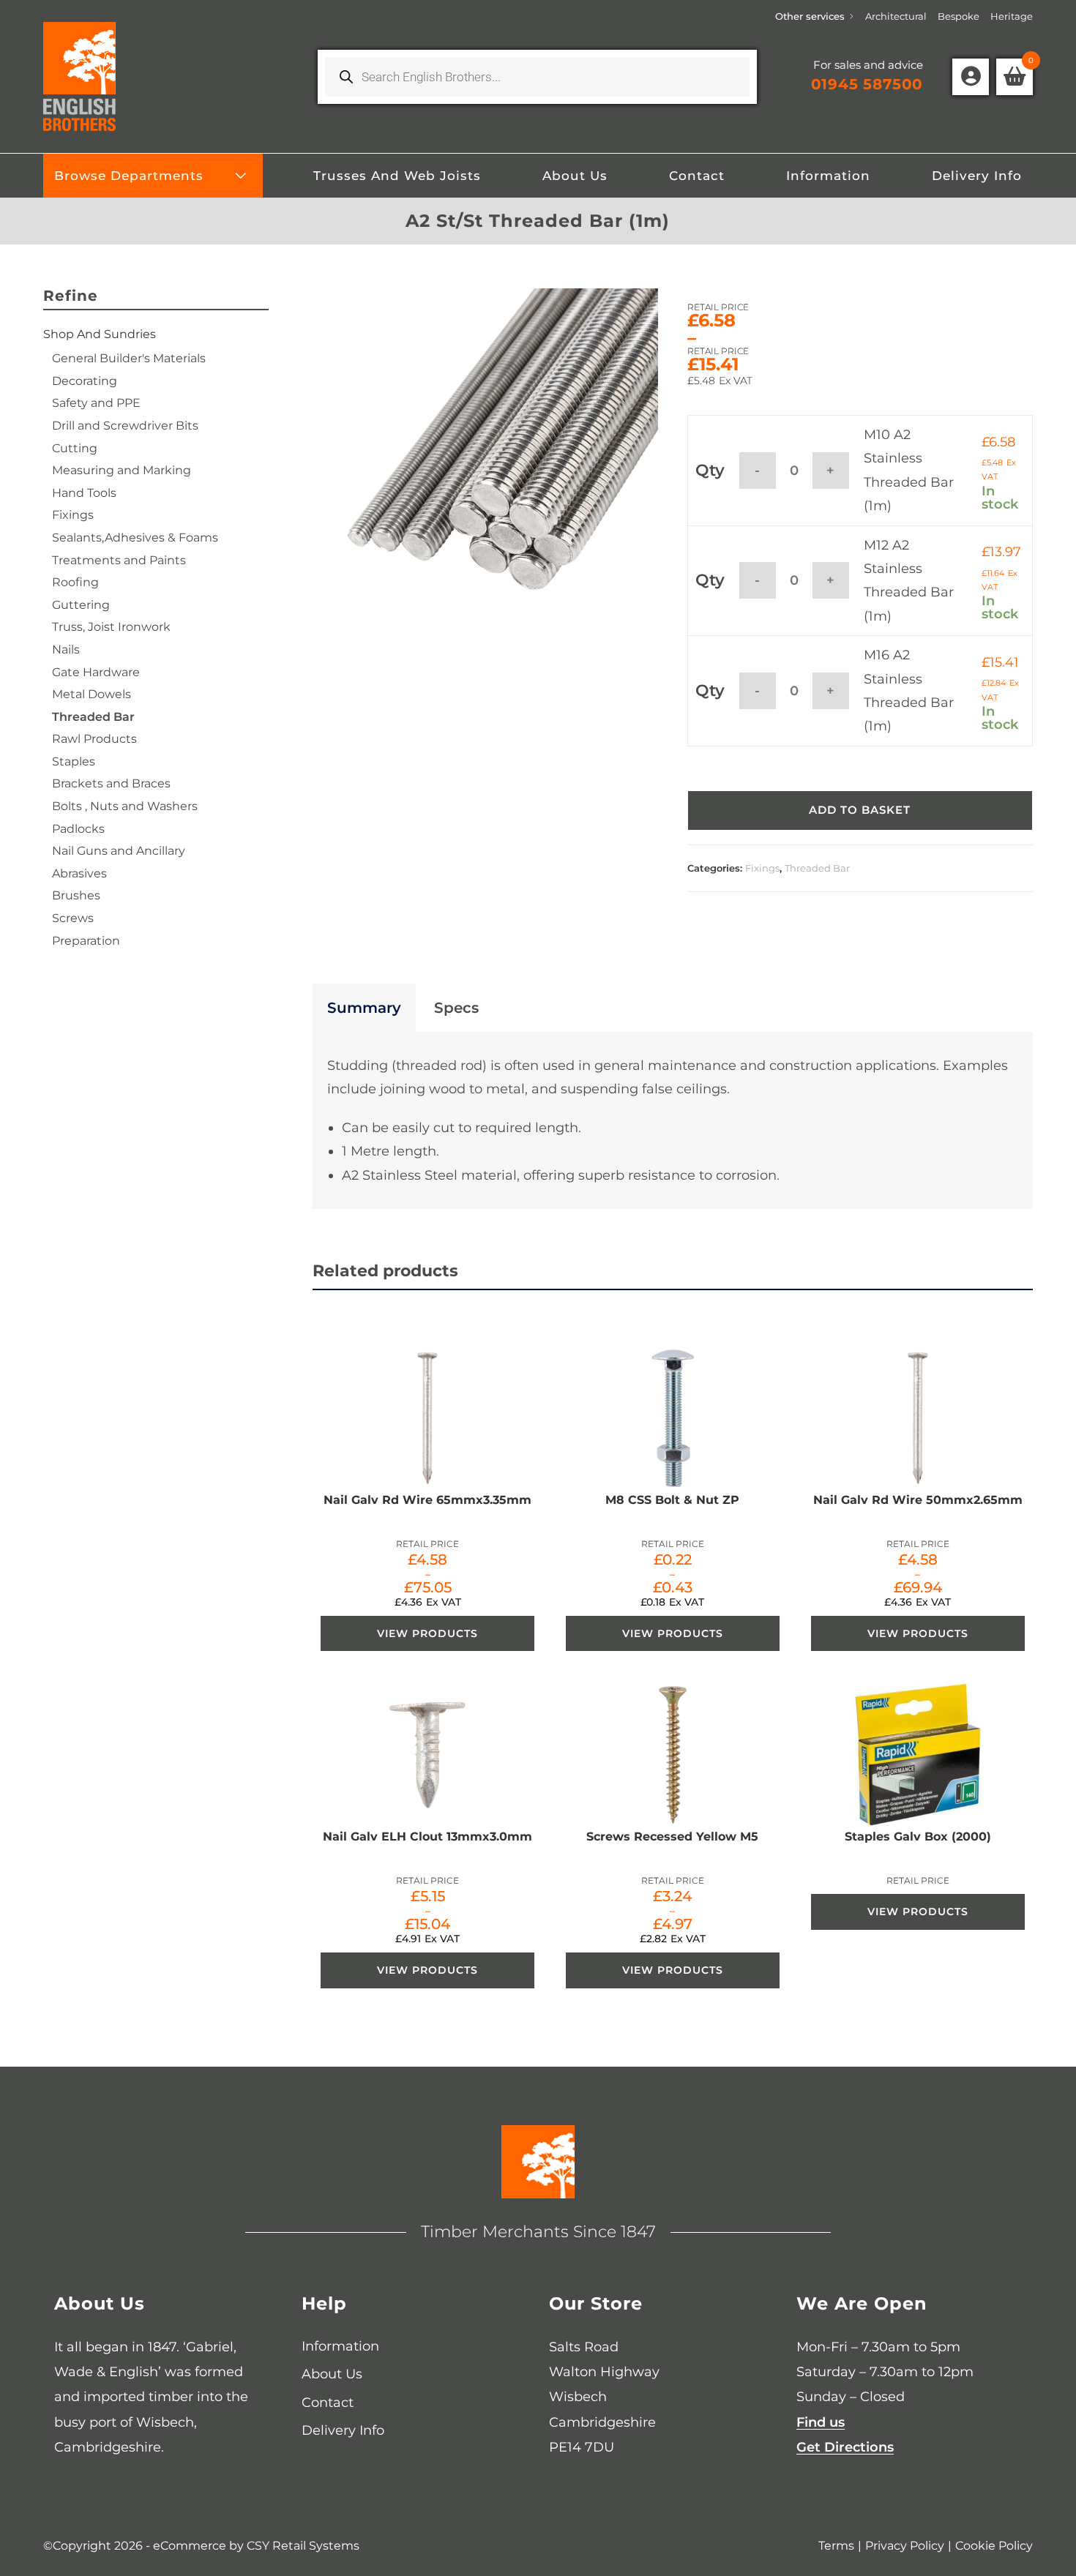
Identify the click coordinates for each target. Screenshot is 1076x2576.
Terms (836, 2546)
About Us (332, 2374)
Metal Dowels (91, 694)
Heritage (1012, 16)
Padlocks (78, 829)
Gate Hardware (96, 672)
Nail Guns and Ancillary (119, 851)
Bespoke (959, 16)
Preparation (86, 941)
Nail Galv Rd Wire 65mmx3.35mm (427, 1500)
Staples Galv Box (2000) (918, 1836)
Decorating (85, 381)
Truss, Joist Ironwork (111, 627)
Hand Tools (84, 493)
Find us (821, 2422)
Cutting (75, 448)
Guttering (81, 605)
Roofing (75, 582)
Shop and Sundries (100, 334)
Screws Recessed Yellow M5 (672, 1836)
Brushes (76, 895)
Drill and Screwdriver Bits (125, 426)
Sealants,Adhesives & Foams (135, 538)
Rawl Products (94, 739)
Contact (328, 2403)
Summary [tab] (364, 1008)
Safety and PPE (96, 403)
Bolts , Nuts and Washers (125, 806)
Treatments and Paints (119, 560)
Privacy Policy (905, 2546)
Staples (74, 761)
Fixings (762, 868)
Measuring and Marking (122, 470)
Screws (73, 918)
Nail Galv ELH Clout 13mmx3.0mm (427, 1836)
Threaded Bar (817, 868)
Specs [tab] (456, 1008)
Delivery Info (343, 2430)
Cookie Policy (994, 2546)
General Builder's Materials (129, 358)
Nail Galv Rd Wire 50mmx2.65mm (918, 1500)
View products (427, 1633)
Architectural (896, 16)
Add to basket (860, 810)
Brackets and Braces (111, 783)
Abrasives (79, 873)
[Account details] (971, 77)
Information (340, 2346)
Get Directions (845, 2447)
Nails (66, 649)
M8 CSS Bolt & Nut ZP (672, 1500)
